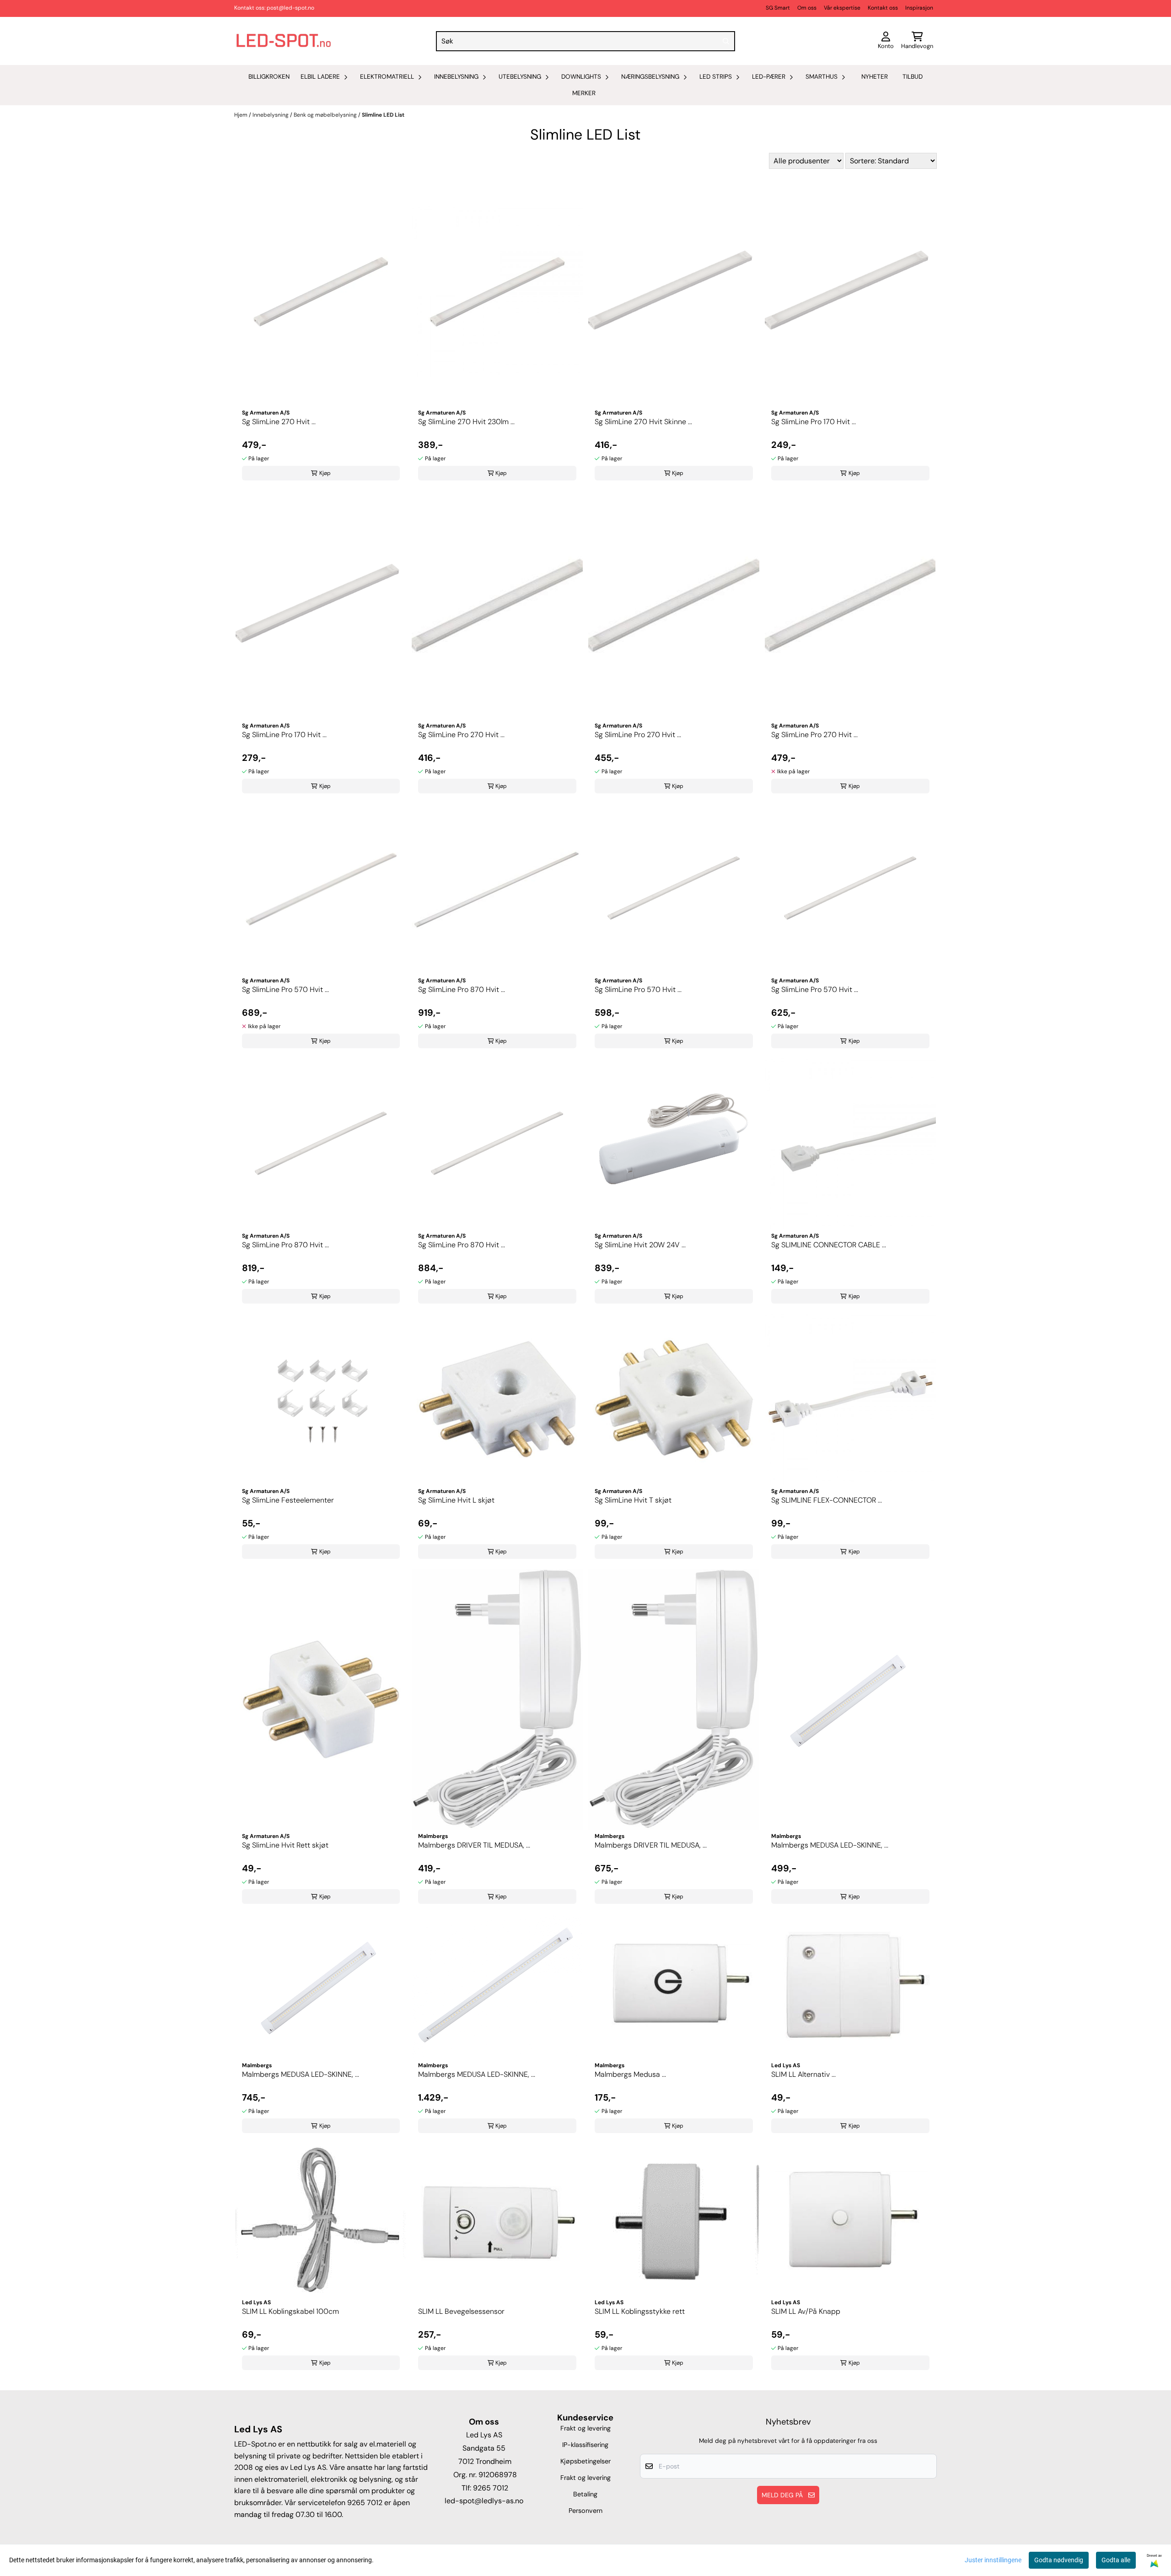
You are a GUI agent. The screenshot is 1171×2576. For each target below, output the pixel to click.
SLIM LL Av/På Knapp (806, 2311)
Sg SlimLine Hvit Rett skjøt (285, 1845)
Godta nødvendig (1059, 2560)
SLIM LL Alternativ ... (803, 2074)
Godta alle (1116, 2560)
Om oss (807, 8)
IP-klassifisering (585, 2445)
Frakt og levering (585, 2428)
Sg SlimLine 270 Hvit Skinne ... (643, 422)
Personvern (585, 2511)
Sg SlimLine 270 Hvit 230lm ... (466, 422)
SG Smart (778, 8)
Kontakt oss (883, 8)
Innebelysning (271, 115)
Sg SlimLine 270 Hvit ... (279, 422)
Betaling (585, 2494)
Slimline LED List (383, 115)
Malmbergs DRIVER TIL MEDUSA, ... (474, 1845)
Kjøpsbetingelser (585, 2461)
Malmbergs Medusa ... (630, 2074)
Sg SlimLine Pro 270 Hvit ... (461, 735)
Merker (584, 93)
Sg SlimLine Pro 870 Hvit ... (462, 989)
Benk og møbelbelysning (326, 115)
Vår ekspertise (842, 8)
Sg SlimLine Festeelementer (288, 1500)
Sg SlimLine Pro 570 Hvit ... (285, 989)
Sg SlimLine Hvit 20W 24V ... (640, 1245)
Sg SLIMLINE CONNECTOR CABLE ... (829, 1245)
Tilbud (913, 77)
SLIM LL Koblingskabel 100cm (290, 2311)
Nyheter (875, 77)
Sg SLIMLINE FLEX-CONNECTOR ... (827, 1500)
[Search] (726, 41)
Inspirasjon (919, 8)
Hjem (242, 115)
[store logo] (284, 41)
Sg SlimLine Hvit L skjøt (456, 1500)
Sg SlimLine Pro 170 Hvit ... (814, 422)
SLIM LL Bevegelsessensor (461, 2311)
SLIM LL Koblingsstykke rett (640, 2311)
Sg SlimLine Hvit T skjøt (633, 1500)
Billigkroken (269, 77)
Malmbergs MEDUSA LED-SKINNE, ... (830, 1845)
